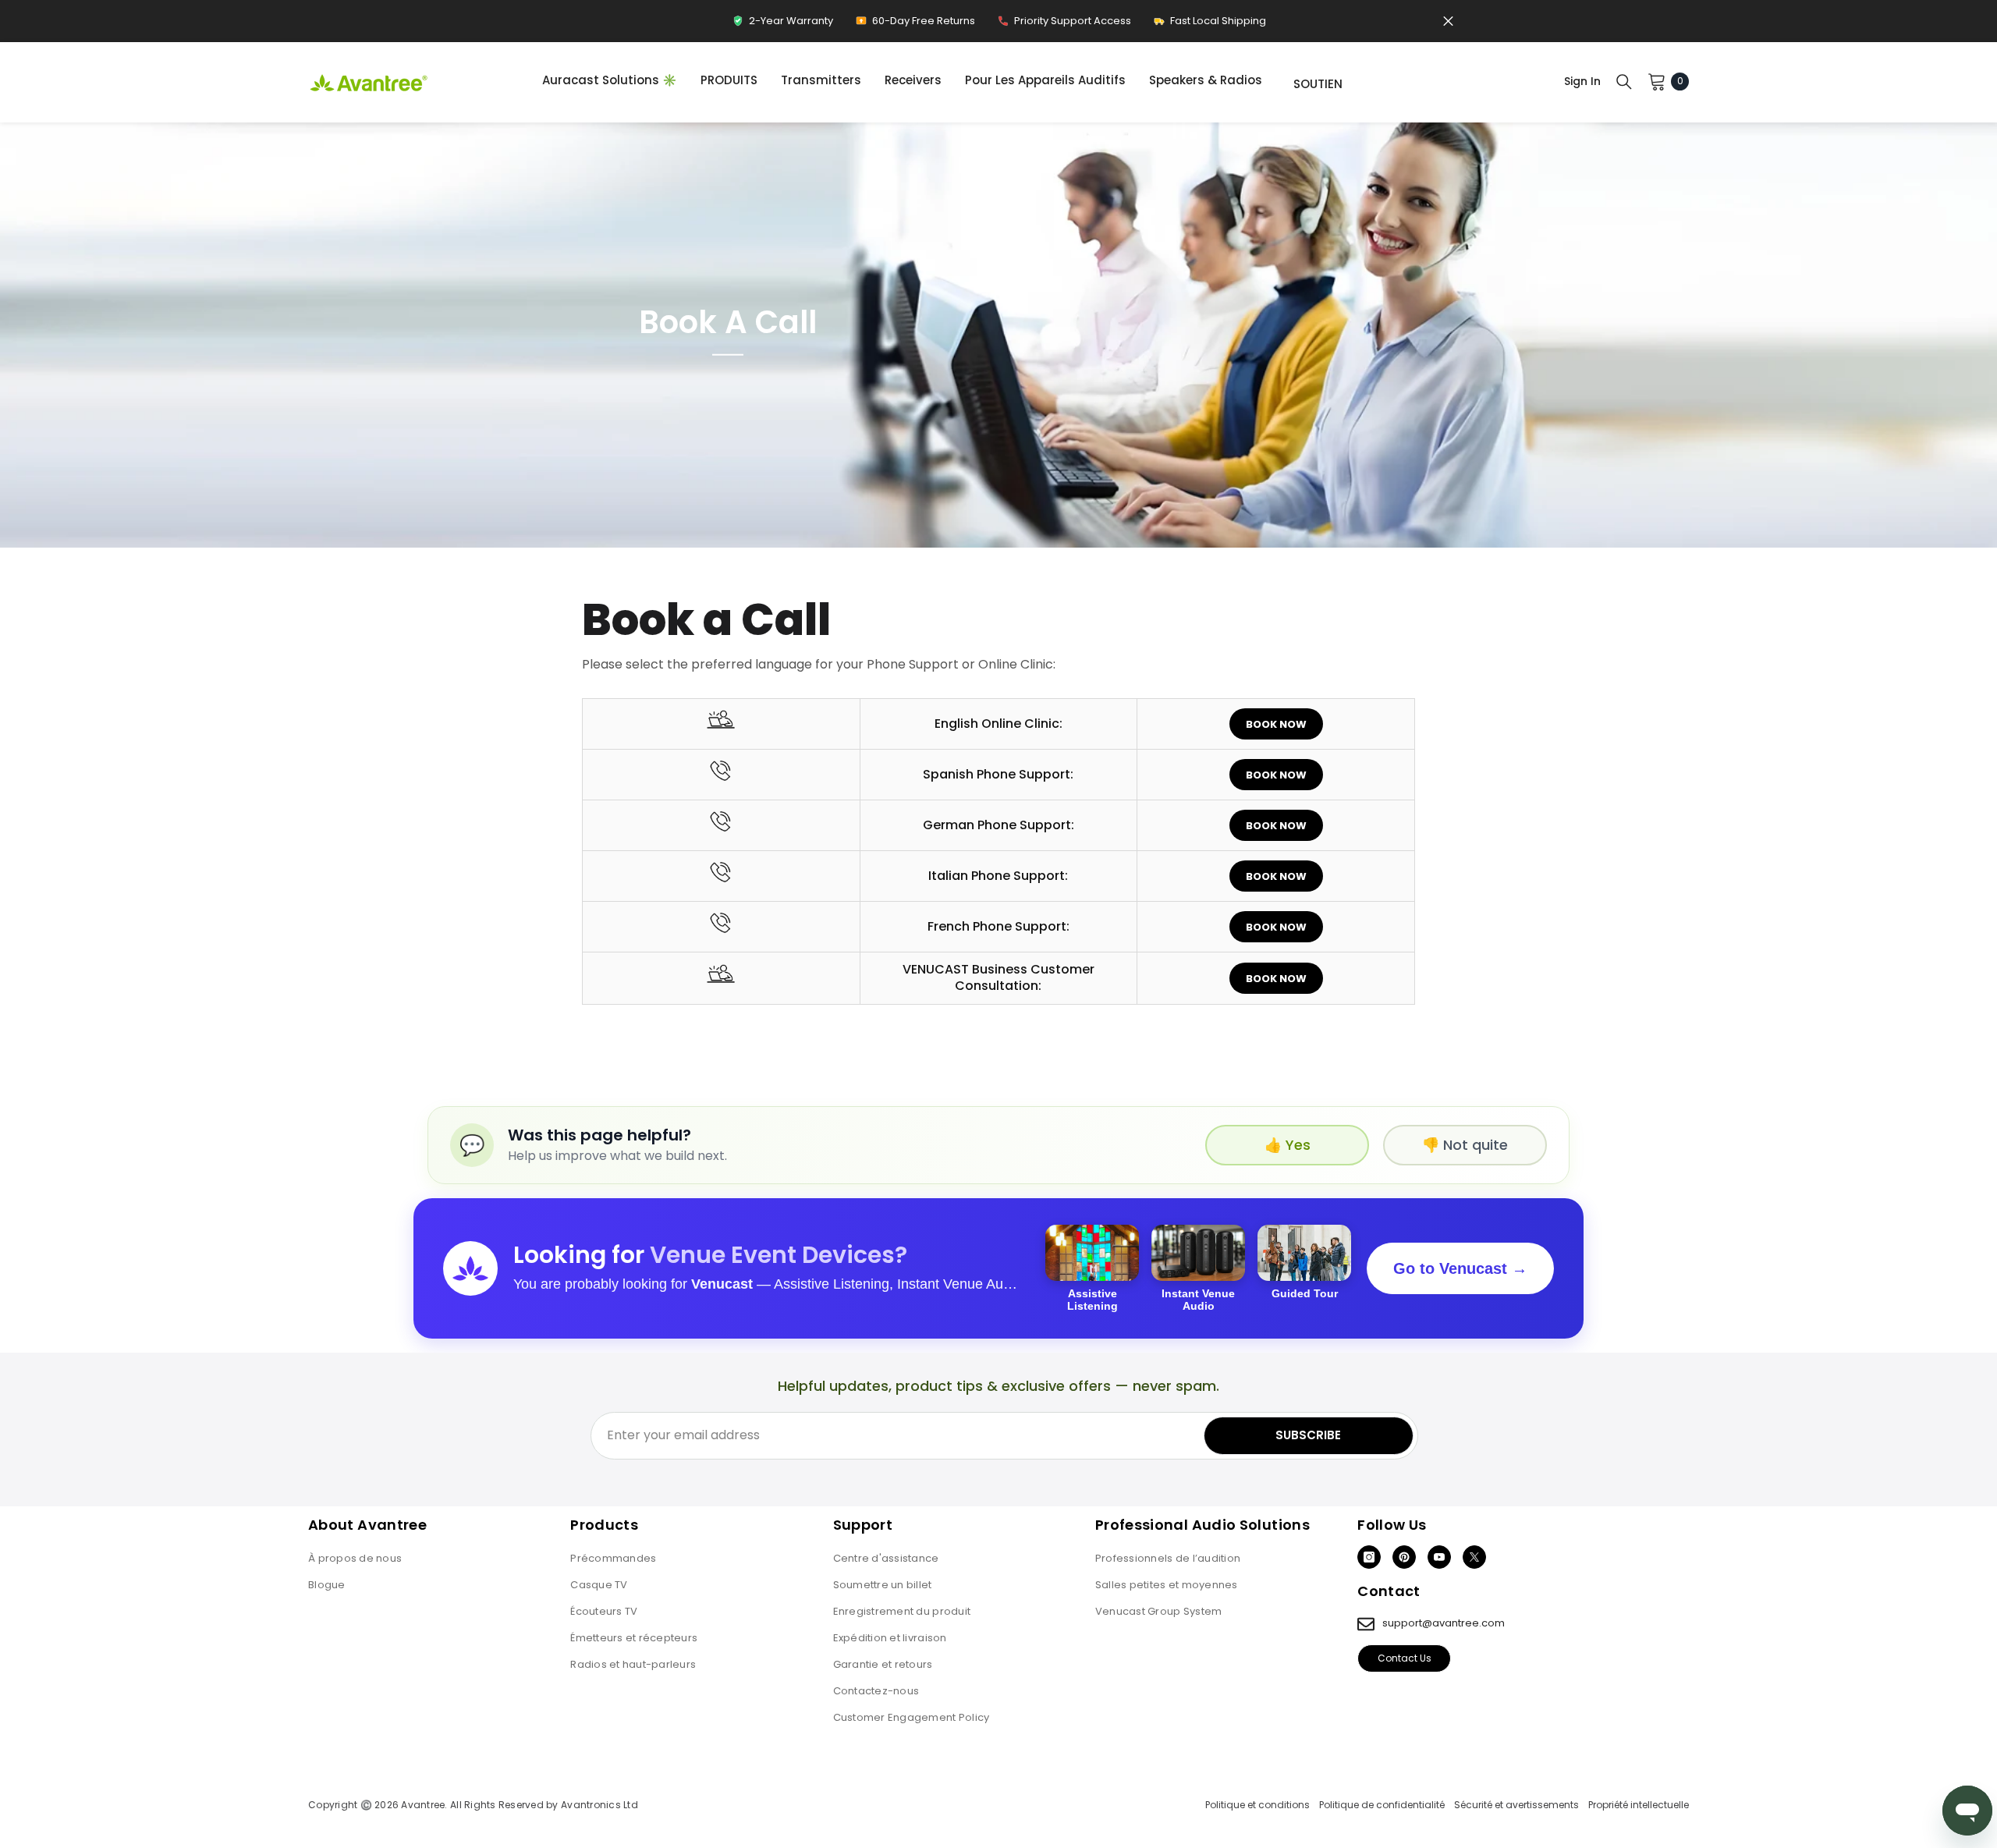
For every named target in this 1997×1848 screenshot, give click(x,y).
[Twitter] (1474, 1557)
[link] (998, 335)
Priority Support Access (1064, 25)
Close (1448, 21)
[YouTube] (1439, 1557)
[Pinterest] (1404, 1557)
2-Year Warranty (782, 25)
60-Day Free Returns (915, 25)
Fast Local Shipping (1210, 25)
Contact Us (1405, 1658)
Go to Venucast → (1460, 1268)
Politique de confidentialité (1382, 1805)
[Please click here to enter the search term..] (1624, 81)
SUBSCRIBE (1308, 1435)
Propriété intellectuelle (1639, 1805)
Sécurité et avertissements (1516, 1805)
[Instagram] (1369, 1557)
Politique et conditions (1257, 1805)
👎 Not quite (1465, 1145)
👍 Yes (1288, 1145)
